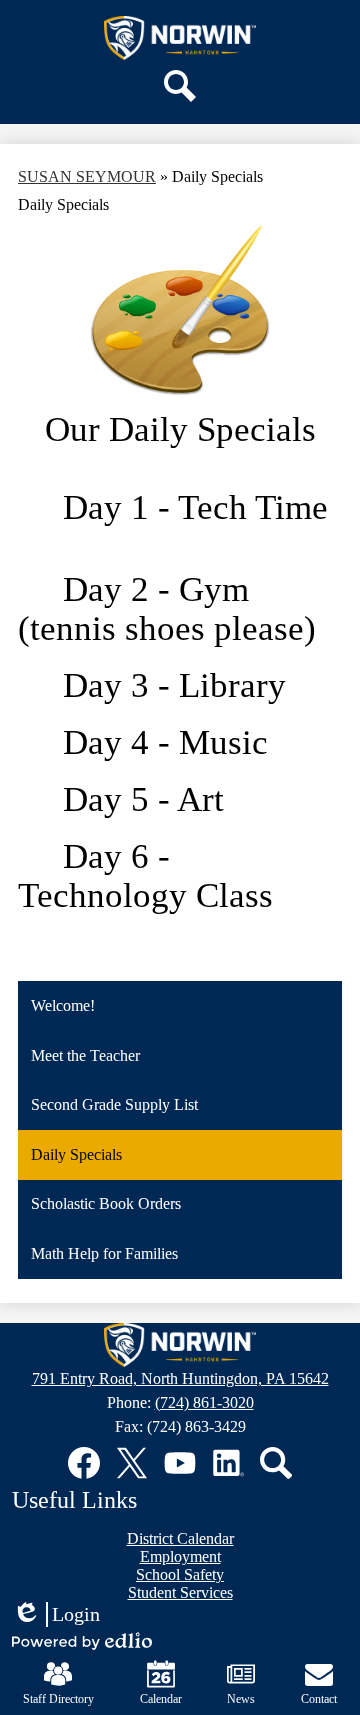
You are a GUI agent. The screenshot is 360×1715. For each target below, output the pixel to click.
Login (56, 1615)
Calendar (161, 1699)
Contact (319, 1699)
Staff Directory (58, 1699)
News (241, 1699)
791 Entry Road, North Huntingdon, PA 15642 (180, 1378)
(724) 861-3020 (204, 1402)
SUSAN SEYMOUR (87, 176)
